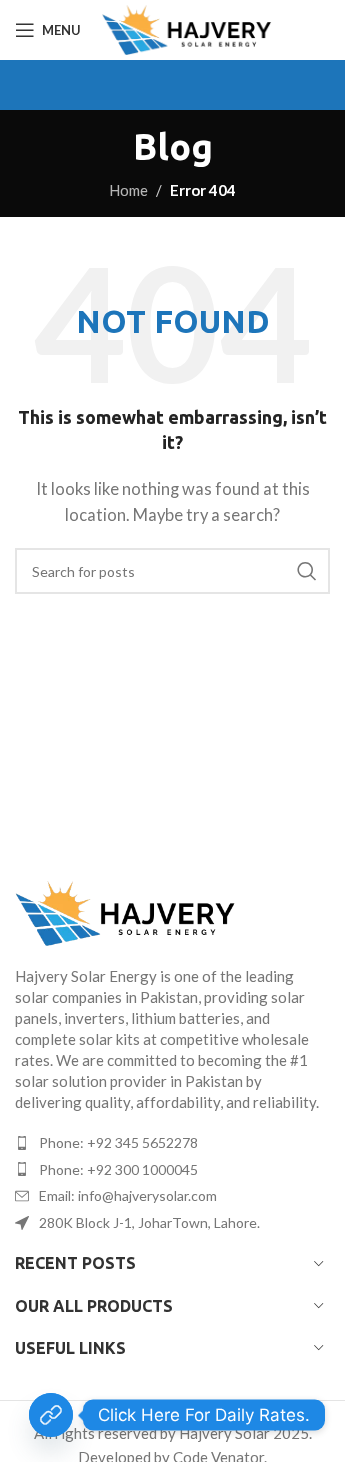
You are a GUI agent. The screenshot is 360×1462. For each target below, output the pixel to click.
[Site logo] (186, 30)
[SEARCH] (307, 571)
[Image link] (172, 913)
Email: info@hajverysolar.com (128, 1195)
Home (128, 190)
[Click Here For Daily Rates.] (51, 1415)
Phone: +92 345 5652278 (118, 1142)
